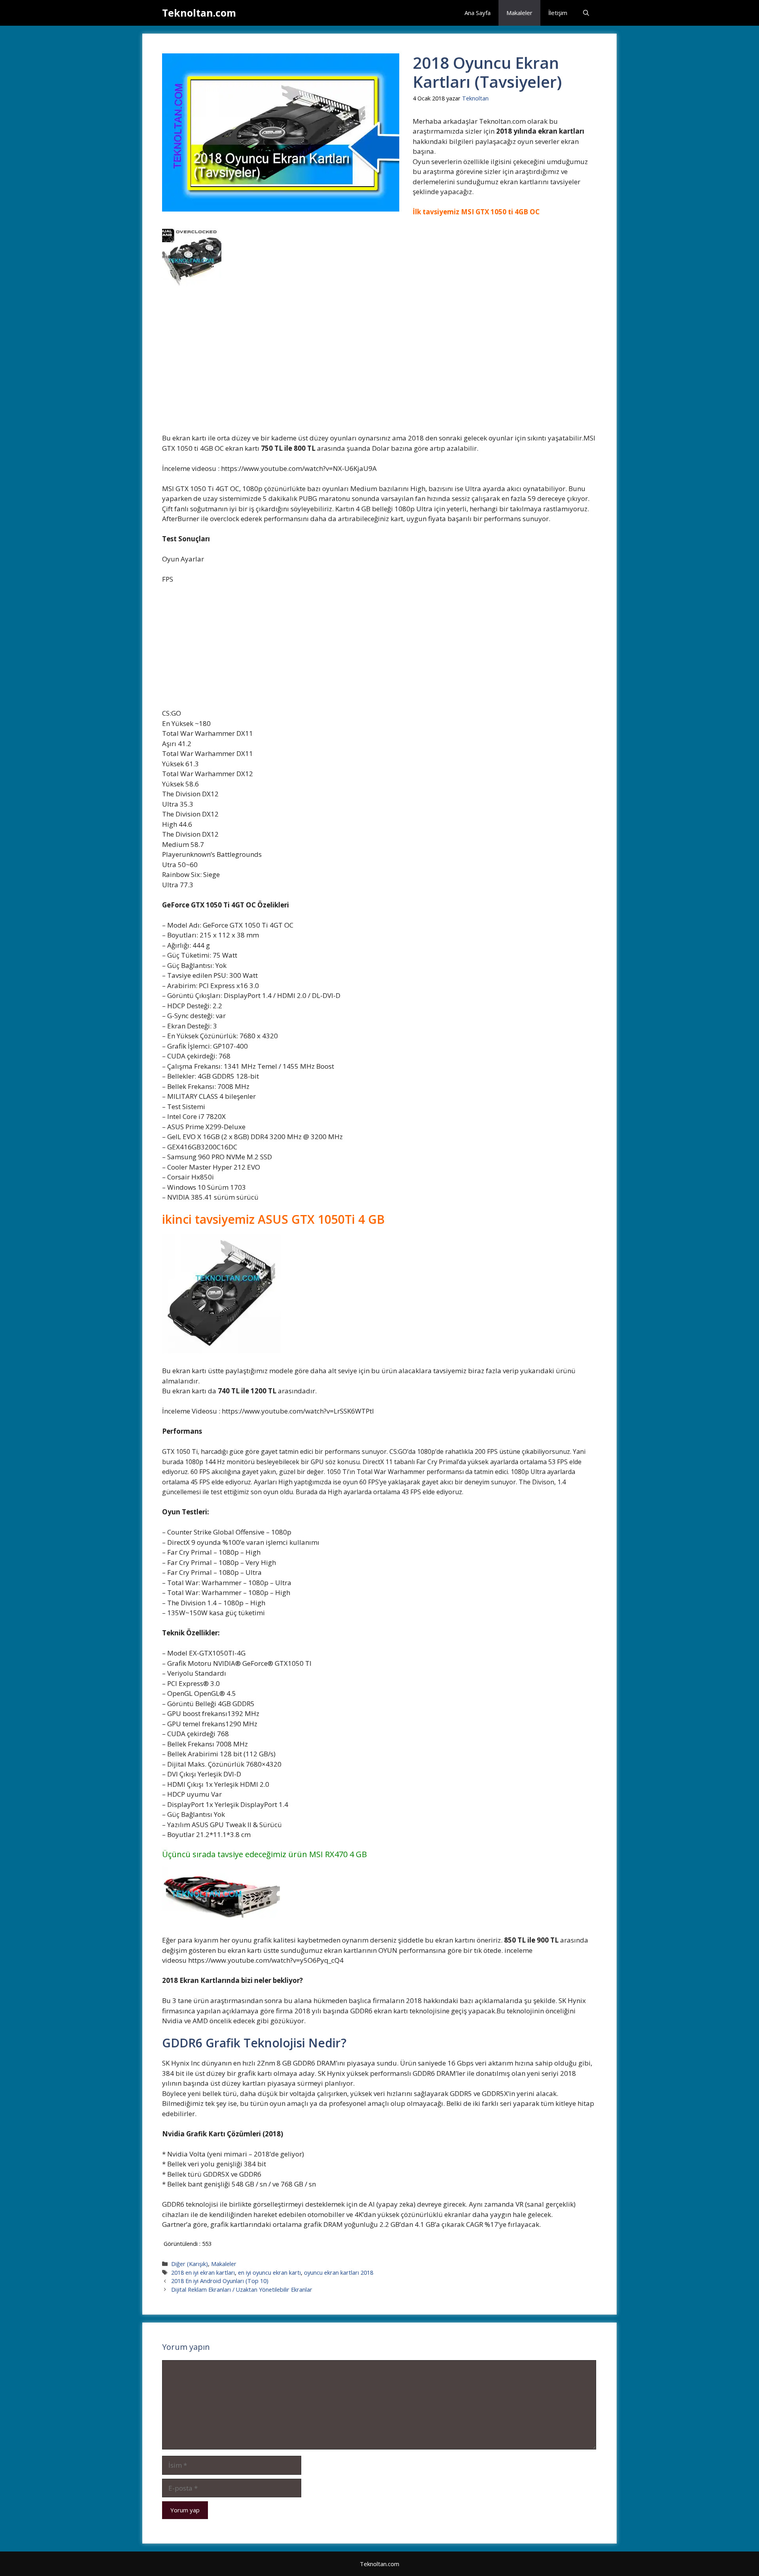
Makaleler (519, 13)
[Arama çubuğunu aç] (586, 13)
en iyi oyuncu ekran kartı (269, 2273)
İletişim (558, 13)
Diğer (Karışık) (190, 2264)
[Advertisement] (379, 374)
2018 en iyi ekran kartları (203, 2273)
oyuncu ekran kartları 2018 (339, 2273)
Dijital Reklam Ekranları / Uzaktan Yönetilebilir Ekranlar (242, 2290)
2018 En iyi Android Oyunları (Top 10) (220, 2281)
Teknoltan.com (199, 13)
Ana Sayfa (478, 13)
